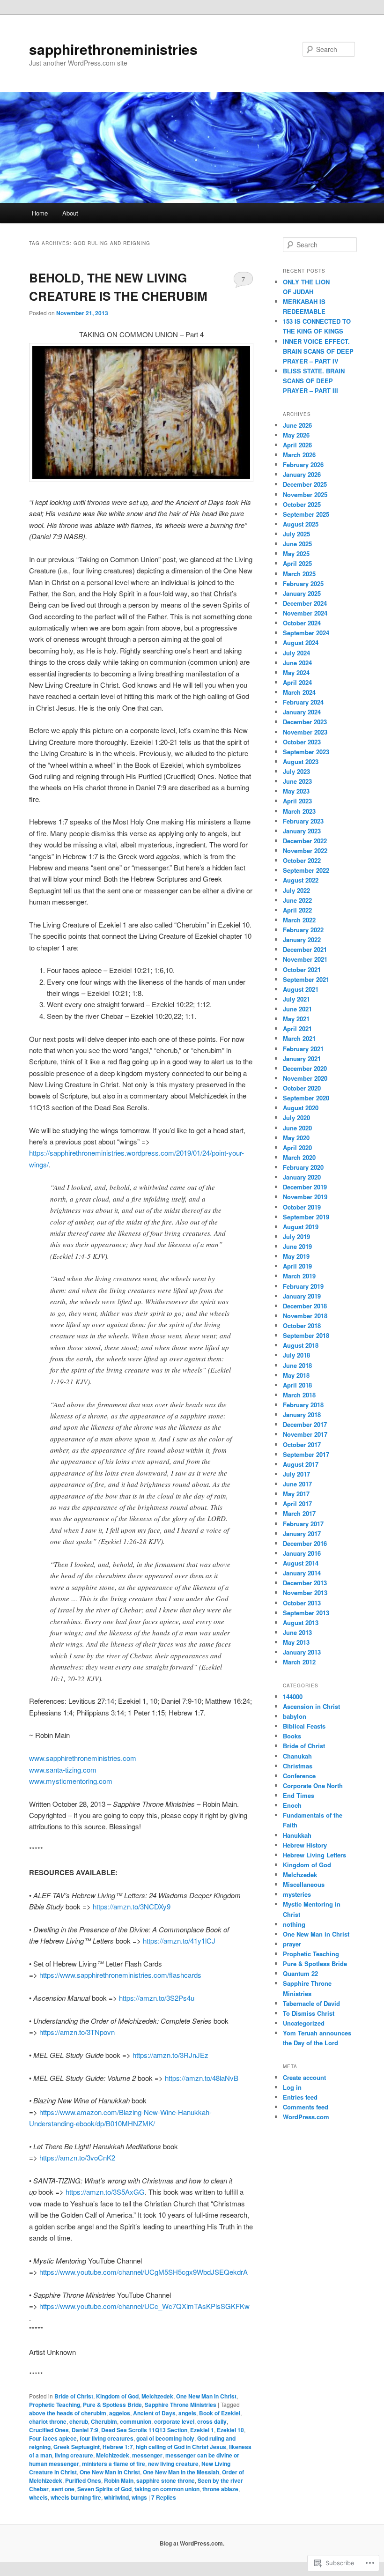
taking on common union (167, 2489)
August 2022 (301, 880)
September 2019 (306, 1217)
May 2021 (296, 1019)
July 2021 (296, 999)
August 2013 (301, 1622)
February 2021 (303, 1049)
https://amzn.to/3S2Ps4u (157, 1998)
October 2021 (302, 969)
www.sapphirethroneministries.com (83, 1758)
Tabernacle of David (311, 2003)
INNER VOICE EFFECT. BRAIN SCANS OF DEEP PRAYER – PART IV (318, 351)
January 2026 (302, 474)
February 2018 (303, 1405)
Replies (164, 2497)
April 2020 (297, 1147)
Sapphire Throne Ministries (181, 2405)
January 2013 (302, 1652)
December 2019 (305, 1187)
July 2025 (296, 534)
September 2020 (306, 1098)
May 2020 (296, 1138)
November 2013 (305, 1592)
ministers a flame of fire (114, 2464)
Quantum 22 (300, 1973)
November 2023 (305, 732)
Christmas (298, 1766)
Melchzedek (157, 2396)
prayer (292, 1944)
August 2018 (301, 1345)
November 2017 (305, 1434)
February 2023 (303, 821)
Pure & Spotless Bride (112, 2405)
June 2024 (297, 663)
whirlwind (116, 2497)
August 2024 (301, 642)
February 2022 (303, 930)
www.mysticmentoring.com (71, 1781)
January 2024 (302, 712)
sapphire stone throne (166, 2480)
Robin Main (119, 2480)
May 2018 (296, 1375)
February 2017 (303, 1524)
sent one (63, 2489)
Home (40, 213)
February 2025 (303, 583)
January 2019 (302, 1296)
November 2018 (305, 1316)
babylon (295, 1716)
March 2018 (299, 1395)
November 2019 (305, 1197)
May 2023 (296, 791)
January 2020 (302, 1177)
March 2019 (299, 1276)
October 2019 (302, 1207)
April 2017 (297, 1503)
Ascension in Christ (311, 1706)
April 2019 (297, 1266)
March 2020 (299, 1157)
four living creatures (107, 2438)
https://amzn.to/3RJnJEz (170, 2055)
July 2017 (296, 1474)
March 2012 (299, 1662)
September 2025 (306, 514)
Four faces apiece (53, 2438)
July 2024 (296, 653)
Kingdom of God (117, 2396)
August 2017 (301, 1464)
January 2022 (302, 939)
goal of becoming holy (165, 2438)
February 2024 (303, 702)
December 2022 (305, 841)
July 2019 (296, 1236)
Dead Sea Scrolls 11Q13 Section (144, 2430)
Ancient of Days (154, 2413)
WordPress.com (306, 2117)
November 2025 (305, 494)
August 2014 (301, 1563)
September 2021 (306, 979)
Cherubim (104, 2421)
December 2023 (305, 722)
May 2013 (296, 1642)
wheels (38, 2497)
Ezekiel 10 (230, 2430)
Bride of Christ (74, 2396)
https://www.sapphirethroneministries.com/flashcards (120, 1975)
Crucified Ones (49, 2430)
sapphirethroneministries (113, 49)
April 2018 (297, 1385)
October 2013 (302, 1603)
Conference (299, 1776)
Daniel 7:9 (85, 2430)
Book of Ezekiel (220, 2413)
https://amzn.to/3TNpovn (77, 2032)
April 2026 (297, 445)
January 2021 (302, 1058)
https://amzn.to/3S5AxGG (105, 2192)
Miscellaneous (304, 1884)
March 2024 (299, 692)
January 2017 (302, 1533)
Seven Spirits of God (104, 2489)
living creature (74, 2455)
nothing (294, 1924)
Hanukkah (297, 1835)
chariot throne (48, 2421)
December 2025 (305, 484)
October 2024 (302, 623)
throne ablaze (220, 2489)
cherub (79, 2421)
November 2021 (305, 959)
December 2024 (305, 603)
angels (187, 2413)
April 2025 (297, 563)
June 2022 (297, 900)
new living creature (173, 2464)
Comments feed (306, 2107)
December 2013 (305, 1583)
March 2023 (299, 811)
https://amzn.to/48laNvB (202, 2078)
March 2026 (299, 455)
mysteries (297, 1894)
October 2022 (302, 860)
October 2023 (302, 742)
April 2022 (297, 910)
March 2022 (299, 920)
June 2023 (297, 781)
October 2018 (302, 1325)
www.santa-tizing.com (63, 1770)
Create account (304, 2077)
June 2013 (297, 1632)
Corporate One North (313, 1785)
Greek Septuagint (77, 2447)
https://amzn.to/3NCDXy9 (132, 1906)
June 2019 (297, 1246)
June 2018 (297, 1365)
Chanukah (297, 1756)
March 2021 (299, 1038)
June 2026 (297, 425)
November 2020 (305, 1078)
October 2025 (302, 504)
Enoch (292, 1805)
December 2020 (305, 1068)
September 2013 (306, 1613)
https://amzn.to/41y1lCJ (178, 1941)
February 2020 (303, 1167)
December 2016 (305, 1543)
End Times (299, 1795)
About (70, 213)
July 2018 (296, 1355)
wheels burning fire (76, 2497)
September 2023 (306, 752)
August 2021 (301, 989)
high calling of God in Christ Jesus (181, 2447)
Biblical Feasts (304, 1726)
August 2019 (301, 1227)
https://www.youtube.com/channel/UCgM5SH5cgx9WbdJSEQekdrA (144, 2272)
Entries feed (300, 2097)
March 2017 (299, 1513)
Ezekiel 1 (202, 2430)
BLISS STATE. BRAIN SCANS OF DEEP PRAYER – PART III (314, 381)
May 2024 (296, 672)
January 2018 (302, 1414)
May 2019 (296, 1256)
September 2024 (306, 633)
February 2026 (303, 464)
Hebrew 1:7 (118, 2447)
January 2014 (302, 1573)
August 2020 (301, 1108)
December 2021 (305, 949)
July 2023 (296, 771)
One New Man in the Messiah (181, 2472)
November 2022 (305, 850)
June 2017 (297, 1484)
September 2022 (306, 870)
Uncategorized (304, 2023)
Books (292, 1736)
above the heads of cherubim (68, 2413)
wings (139, 2497)
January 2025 (302, 593)
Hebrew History (305, 1845)
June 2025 (297, 544)
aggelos (120, 2413)
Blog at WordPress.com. (192, 2543)
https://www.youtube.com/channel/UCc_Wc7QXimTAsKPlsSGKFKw (144, 2306)
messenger (147, 2455)
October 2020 (302, 1088)
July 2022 (296, 890)
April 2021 (297, 1028)
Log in (292, 2087)
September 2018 (306, 1335)
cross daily (212, 2421)
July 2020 (296, 1117)
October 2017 (302, 1444)
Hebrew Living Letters (314, 1855)
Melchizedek (113, 2455)
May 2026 (296, 435)
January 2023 (302, 831)
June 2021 (297, 1009)
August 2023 (301, 761)
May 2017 (296, 1494)
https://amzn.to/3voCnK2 (77, 2157)
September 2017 (306, 1454)
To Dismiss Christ (309, 2013)
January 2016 (302, 1553)
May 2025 (296, 553)
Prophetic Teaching (55, 2405)
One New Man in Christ (206, 2396)
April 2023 (297, 801)
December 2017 (305, 1424)
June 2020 (297, 1128)
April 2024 (297, 682)
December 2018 (305, 1306)
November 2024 (305, 613)
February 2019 (303, 1286)
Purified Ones (83, 2480)
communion (136, 2421)
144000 (293, 1696)
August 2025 (301, 524)
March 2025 (299, 574)
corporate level (174, 2421)
